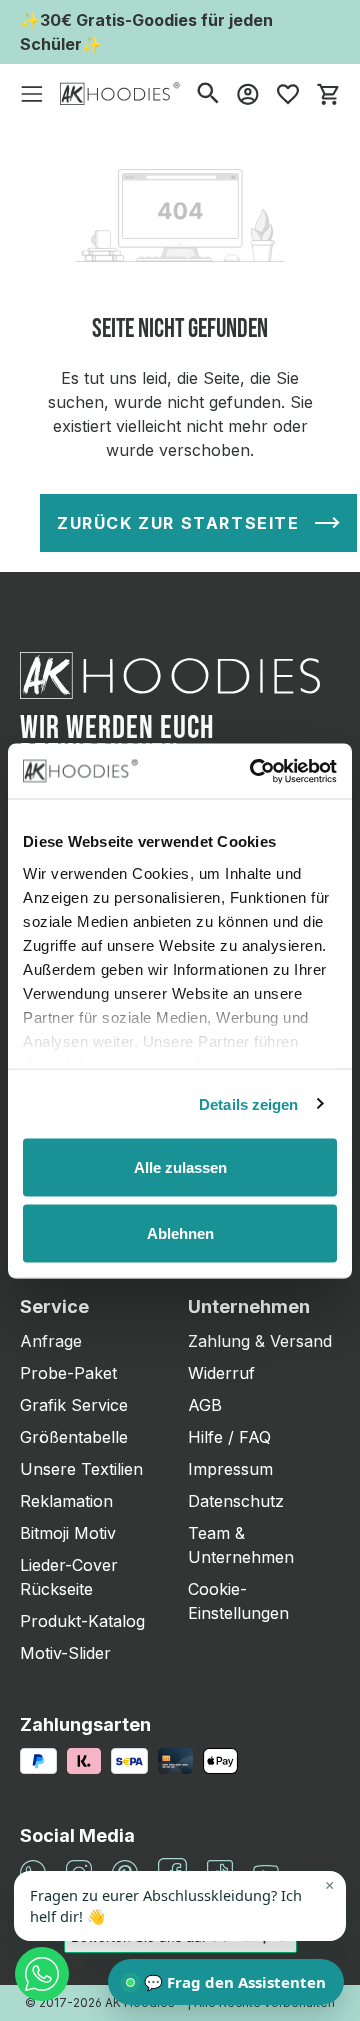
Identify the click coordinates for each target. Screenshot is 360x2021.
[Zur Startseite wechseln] (120, 92)
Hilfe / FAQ (229, 1437)
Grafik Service (74, 1405)
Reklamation (66, 1501)
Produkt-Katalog (82, 1621)
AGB (205, 1405)
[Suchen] (208, 92)
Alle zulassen (180, 1167)
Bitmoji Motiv (68, 1533)
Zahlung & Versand (260, 1341)
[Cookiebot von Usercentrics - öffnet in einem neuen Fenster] (254, 771)
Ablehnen (180, 1232)
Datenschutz (236, 1501)
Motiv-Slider (65, 1653)
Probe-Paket (68, 1373)
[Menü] (32, 93)
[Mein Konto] (248, 93)
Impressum (230, 1469)
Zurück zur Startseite (178, 523)
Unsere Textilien (81, 1469)
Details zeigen (248, 1103)
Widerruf (221, 1373)
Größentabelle (74, 1437)
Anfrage (51, 1341)
